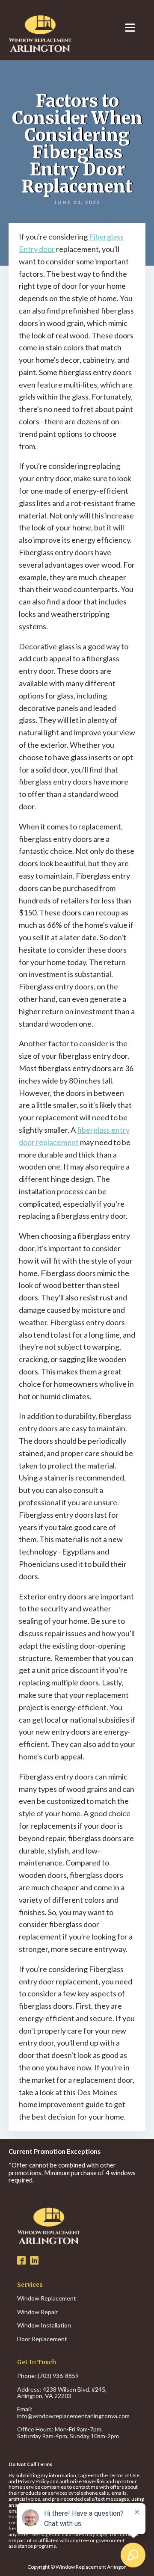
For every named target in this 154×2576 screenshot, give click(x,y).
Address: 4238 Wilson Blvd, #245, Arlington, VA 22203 (62, 2393)
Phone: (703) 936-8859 (48, 2376)
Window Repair (37, 2312)
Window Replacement (47, 2298)
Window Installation (44, 2325)
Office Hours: (68, 2432)
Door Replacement (42, 2339)
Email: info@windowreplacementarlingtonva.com (73, 2412)
